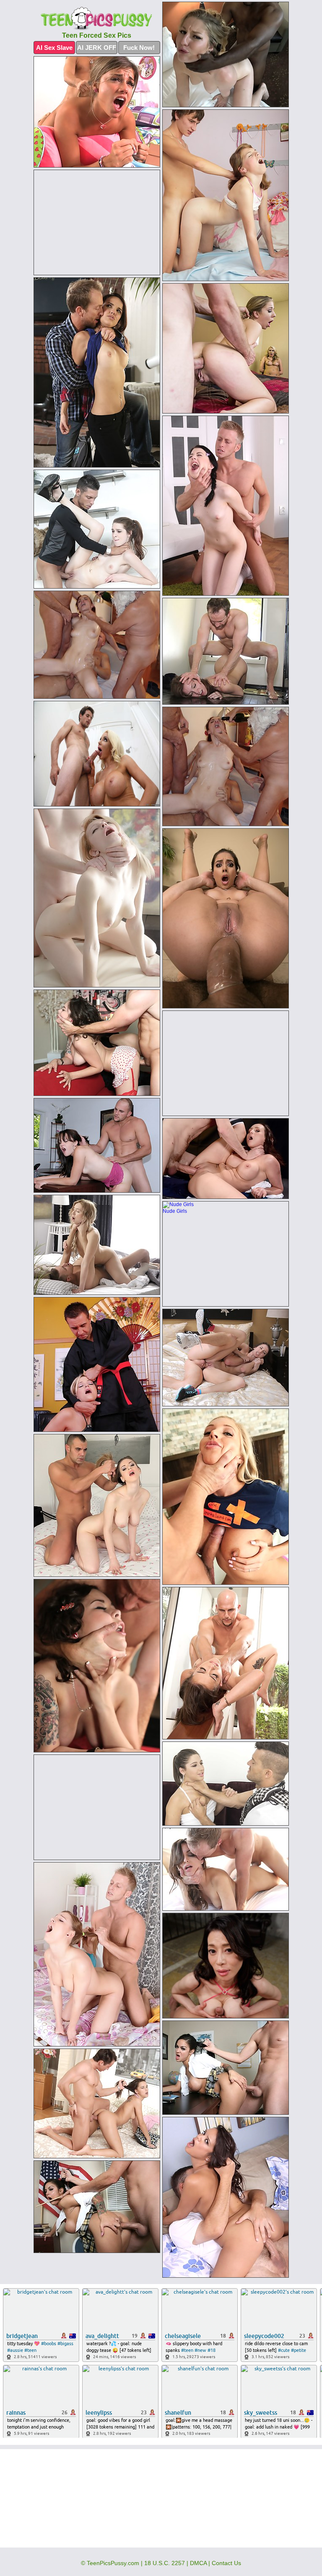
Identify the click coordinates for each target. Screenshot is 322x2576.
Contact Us (226, 2563)
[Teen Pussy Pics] (97, 19)
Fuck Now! (139, 48)
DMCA (198, 2563)
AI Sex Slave (54, 48)
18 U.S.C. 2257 (165, 2563)
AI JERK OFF (97, 48)
